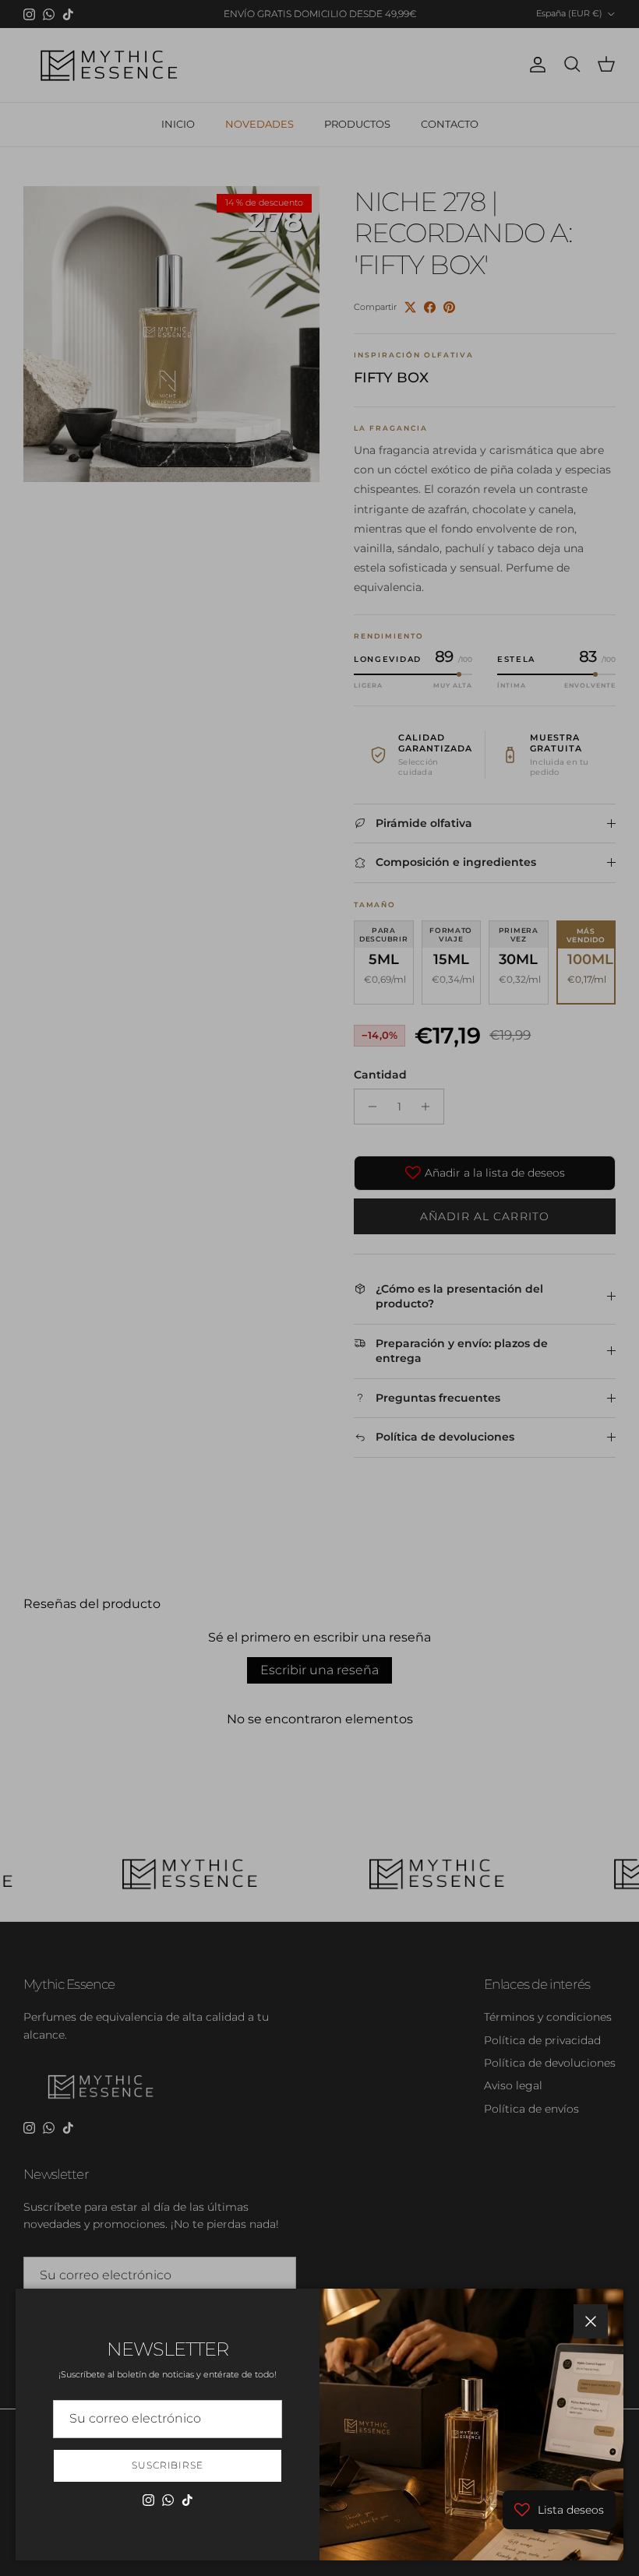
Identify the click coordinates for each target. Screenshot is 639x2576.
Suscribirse (168, 2465)
